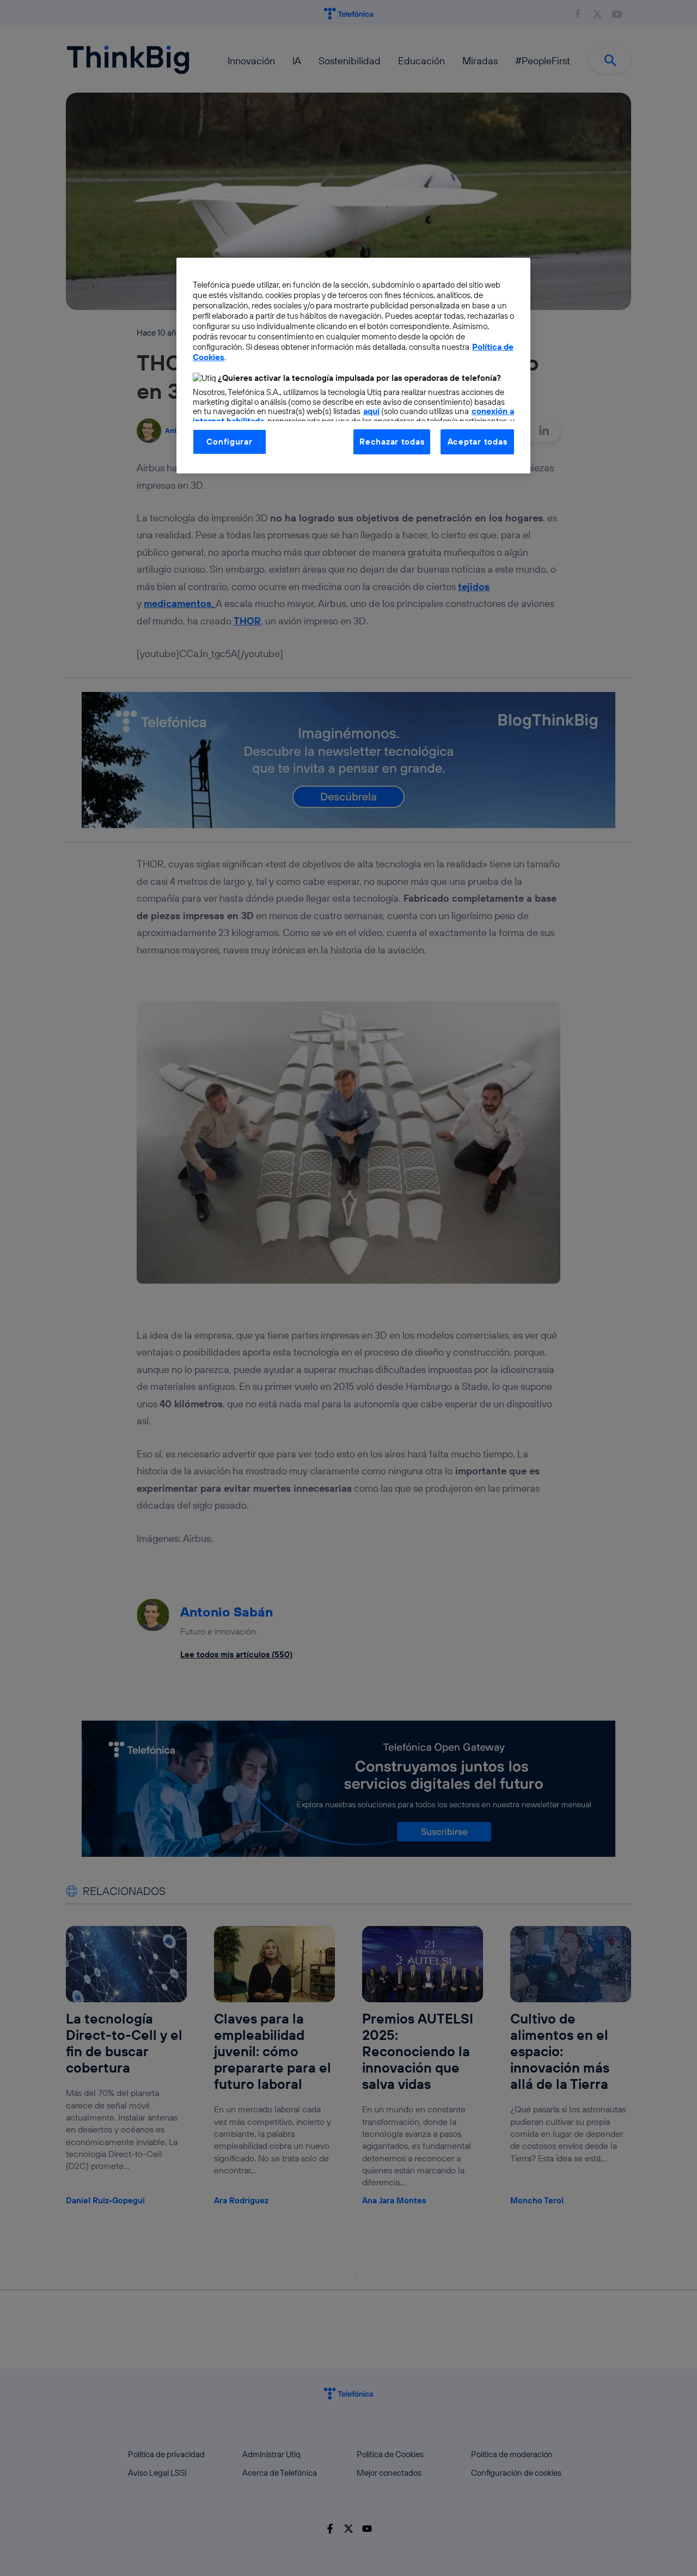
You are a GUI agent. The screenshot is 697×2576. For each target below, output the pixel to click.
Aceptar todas (478, 442)
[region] (353, 366)
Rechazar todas (392, 442)
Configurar (229, 442)
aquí (371, 411)
